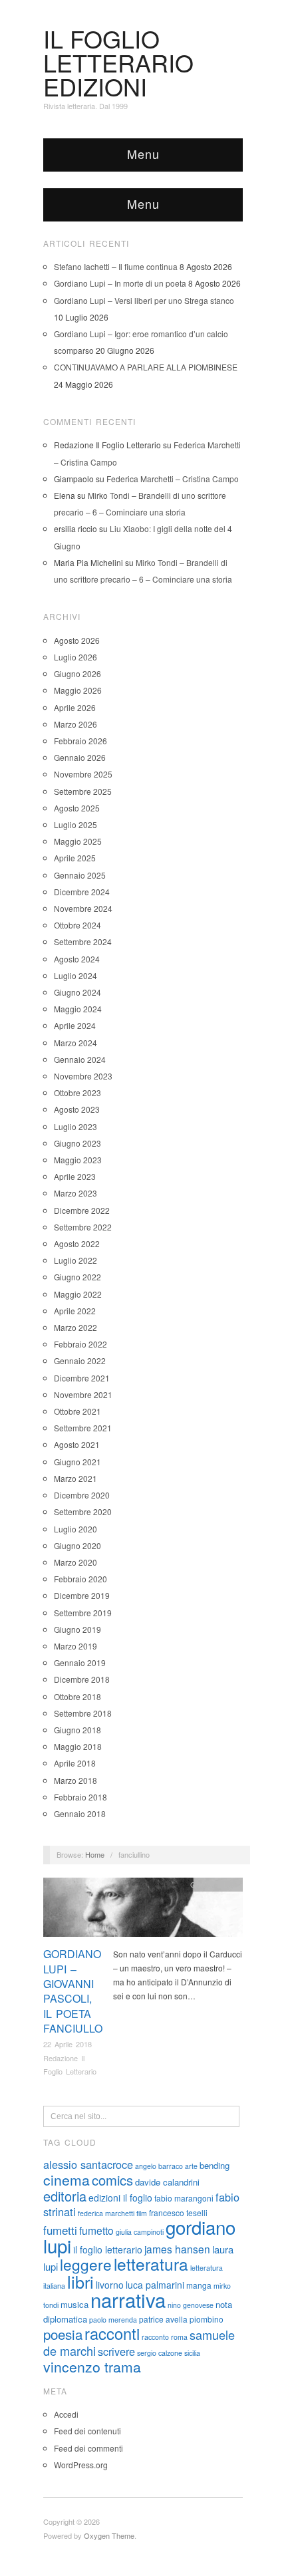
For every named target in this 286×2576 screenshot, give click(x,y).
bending (214, 2165)
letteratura (151, 2264)
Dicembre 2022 (82, 1210)
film (142, 2213)
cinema (67, 2180)
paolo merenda (113, 2320)
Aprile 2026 (75, 707)
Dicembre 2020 (82, 1495)
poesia (63, 2334)
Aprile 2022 (75, 1311)
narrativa (128, 2299)
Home (95, 1854)
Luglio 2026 (75, 657)
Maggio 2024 (78, 1009)
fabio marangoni (184, 2198)
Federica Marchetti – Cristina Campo (173, 479)
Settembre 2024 (83, 941)
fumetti (60, 2230)
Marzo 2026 (75, 724)
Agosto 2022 (77, 1243)
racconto (155, 2337)
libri (80, 2281)
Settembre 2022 (83, 1227)
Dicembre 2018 (82, 1679)
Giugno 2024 (77, 992)
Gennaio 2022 (80, 1360)
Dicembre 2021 (82, 1378)
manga (199, 2285)
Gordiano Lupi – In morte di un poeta (120, 283)
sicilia (192, 2353)
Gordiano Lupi (214, 1884)
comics (112, 2180)
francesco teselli (178, 2213)
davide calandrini (167, 2182)
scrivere (116, 2351)
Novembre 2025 (83, 774)
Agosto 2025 (77, 808)
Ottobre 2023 (77, 1092)
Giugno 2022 (77, 1277)
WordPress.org (81, 2465)
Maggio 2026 (78, 690)
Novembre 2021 (83, 1394)
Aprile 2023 (75, 1176)
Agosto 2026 (77, 640)
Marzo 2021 (75, 1478)
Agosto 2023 (77, 1109)
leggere (86, 2264)
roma (179, 2337)
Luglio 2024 (75, 975)
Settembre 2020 (83, 1511)
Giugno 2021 (77, 1462)
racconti (112, 2333)
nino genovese (191, 2305)
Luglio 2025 (75, 824)
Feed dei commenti (88, 2448)
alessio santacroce (88, 2164)
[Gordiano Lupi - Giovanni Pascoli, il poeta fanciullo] (143, 1911)
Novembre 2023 (83, 1076)
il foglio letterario (108, 2249)
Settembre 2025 (83, 791)
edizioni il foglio (120, 2198)
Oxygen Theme (109, 2535)
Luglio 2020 (75, 1529)
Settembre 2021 (83, 1428)
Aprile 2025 (75, 858)
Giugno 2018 (77, 1730)
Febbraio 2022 (80, 1344)
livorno (110, 2285)
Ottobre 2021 (77, 1411)
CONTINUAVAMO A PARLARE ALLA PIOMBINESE (146, 367)
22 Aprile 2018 (68, 2044)
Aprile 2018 (75, 1763)
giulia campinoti (140, 2232)
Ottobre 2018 (77, 1696)
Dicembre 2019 (82, 1595)
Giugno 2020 (77, 1545)
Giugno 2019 (77, 1629)
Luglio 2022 (75, 1260)
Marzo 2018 (75, 1780)
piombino (207, 2319)
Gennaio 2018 (80, 1813)
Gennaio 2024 (80, 1059)
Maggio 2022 (78, 1294)
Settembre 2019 (83, 1613)
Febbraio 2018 (80, 1797)
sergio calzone (160, 2353)
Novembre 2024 (83, 908)
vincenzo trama (92, 2366)
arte (191, 2166)
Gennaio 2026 (80, 757)
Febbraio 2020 (80, 1579)
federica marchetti (106, 2213)
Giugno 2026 (77, 673)
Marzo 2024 (75, 1043)
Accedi (66, 2414)
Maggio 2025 (78, 841)
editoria (65, 2196)
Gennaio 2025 (80, 875)
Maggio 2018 (78, 1746)
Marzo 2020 (75, 1562)
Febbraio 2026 (80, 741)
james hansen (177, 2249)
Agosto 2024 (77, 959)
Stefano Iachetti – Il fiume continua (116, 266)
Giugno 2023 (77, 1143)
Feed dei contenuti (87, 2431)
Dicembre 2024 (82, 892)
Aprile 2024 (75, 1025)
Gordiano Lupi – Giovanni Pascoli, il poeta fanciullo (73, 1991)
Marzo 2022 (75, 1327)
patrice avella (163, 2319)
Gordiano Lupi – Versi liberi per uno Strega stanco (144, 300)
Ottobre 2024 (77, 925)
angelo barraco (159, 2166)
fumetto (96, 2230)
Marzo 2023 (75, 1193)
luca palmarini (155, 2285)
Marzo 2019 (75, 1646)
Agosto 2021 (77, 1444)
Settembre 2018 (83, 1713)
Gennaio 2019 (80, 1662)
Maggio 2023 (78, 1160)
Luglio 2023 (75, 1126)
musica (74, 2304)
